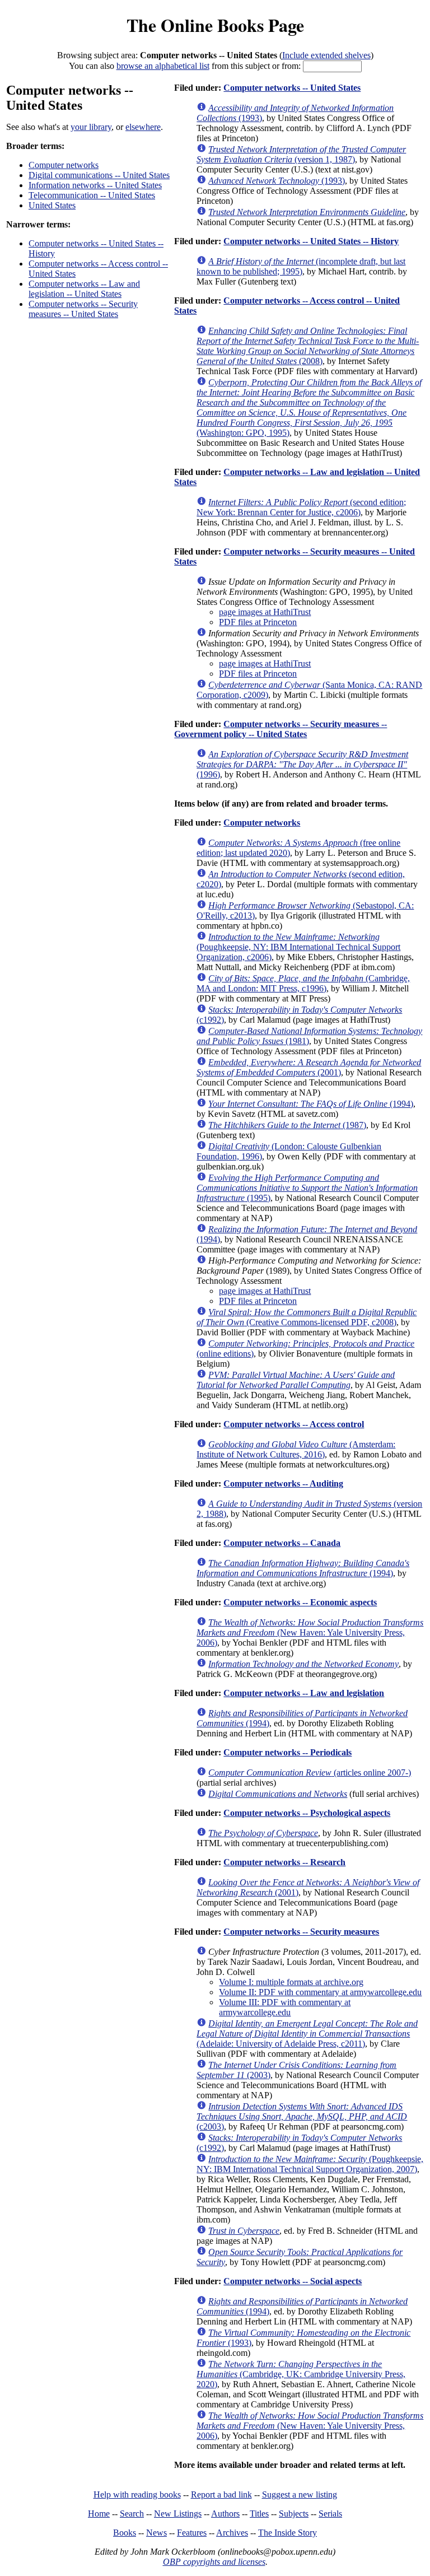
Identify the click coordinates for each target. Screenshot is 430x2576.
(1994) (311, 1104)
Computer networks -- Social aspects (293, 2281)
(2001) (309, 1067)
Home (99, 2514)
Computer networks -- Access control (294, 1424)
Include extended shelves (326, 55)
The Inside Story (288, 2533)
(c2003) (302, 2116)
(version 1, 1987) (301, 154)
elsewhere (143, 127)
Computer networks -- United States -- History (311, 241)
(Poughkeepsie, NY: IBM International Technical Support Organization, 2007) (310, 2164)
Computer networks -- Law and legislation (304, 1693)
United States (52, 205)
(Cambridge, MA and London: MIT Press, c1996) (303, 983)
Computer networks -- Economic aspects (300, 1602)
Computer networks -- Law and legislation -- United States (84, 289)
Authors (225, 2514)
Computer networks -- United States (292, 88)
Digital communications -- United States (99, 175)
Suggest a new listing (300, 2495)
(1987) (287, 1125)
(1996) (302, 764)
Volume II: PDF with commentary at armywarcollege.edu (320, 1992)
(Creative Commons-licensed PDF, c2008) (307, 1317)
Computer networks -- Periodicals (288, 1752)
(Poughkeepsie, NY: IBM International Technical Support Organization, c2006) (298, 947)
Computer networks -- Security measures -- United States (83, 309)
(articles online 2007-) (310, 1773)
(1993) (277, 181)
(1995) (307, 1188)
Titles (259, 2514)
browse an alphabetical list (163, 66)
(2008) (308, 346)
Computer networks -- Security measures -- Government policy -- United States (281, 729)
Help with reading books (137, 2495)
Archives (232, 2533)
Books (125, 2533)
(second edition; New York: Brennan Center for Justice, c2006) (301, 507)
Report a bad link (221, 2495)
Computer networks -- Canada (282, 1543)
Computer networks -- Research (284, 1862)
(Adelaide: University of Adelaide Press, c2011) (307, 2034)
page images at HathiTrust (265, 612)
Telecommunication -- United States (92, 195)
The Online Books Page (215, 25)
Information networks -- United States (95, 185)
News (156, 2533)
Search (132, 2514)
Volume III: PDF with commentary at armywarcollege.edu (285, 2007)
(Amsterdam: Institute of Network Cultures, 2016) (296, 1449)
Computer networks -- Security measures (301, 1932)
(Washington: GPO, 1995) (309, 407)
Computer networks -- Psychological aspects (307, 1813)
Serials (330, 2514)
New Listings (178, 2514)
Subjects (294, 2514)
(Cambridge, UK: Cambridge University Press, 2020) (301, 2374)
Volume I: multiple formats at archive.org (291, 1982)
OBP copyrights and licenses (214, 2562)
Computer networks (64, 165)
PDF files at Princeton (258, 622)
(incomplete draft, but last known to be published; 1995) (301, 266)
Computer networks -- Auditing (283, 1483)
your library (91, 127)
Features (192, 2533)
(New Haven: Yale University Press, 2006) (310, 1632)
